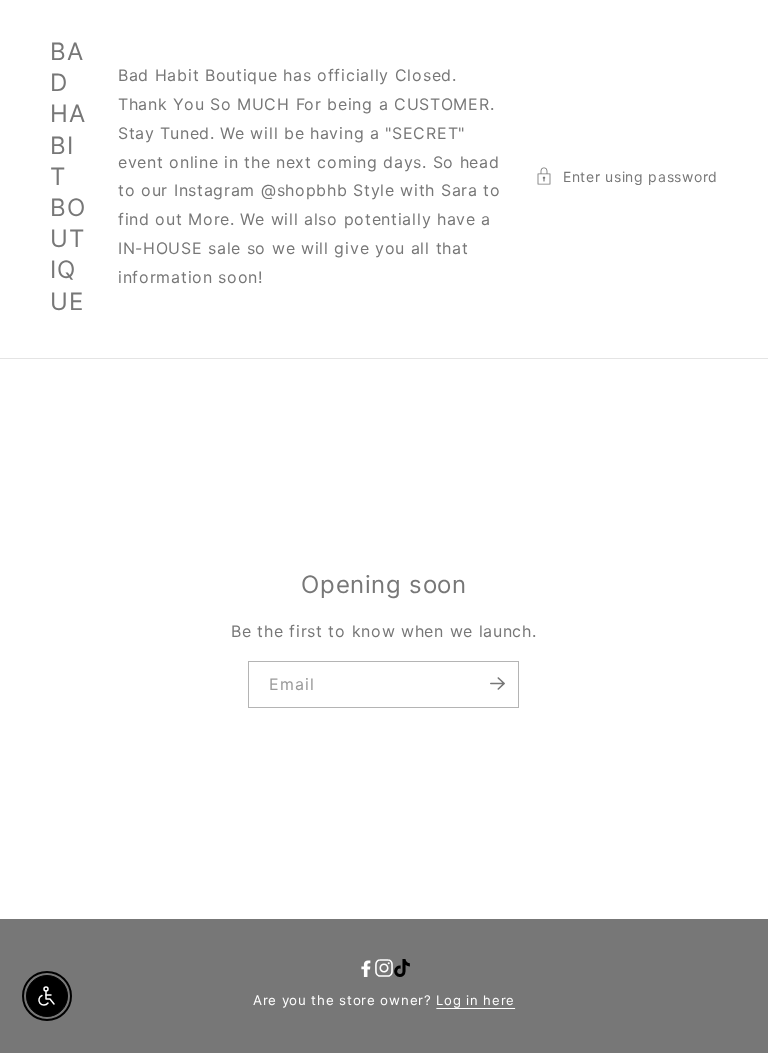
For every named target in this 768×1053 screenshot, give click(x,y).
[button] (626, 176)
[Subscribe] (497, 683)
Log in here (475, 1000)
